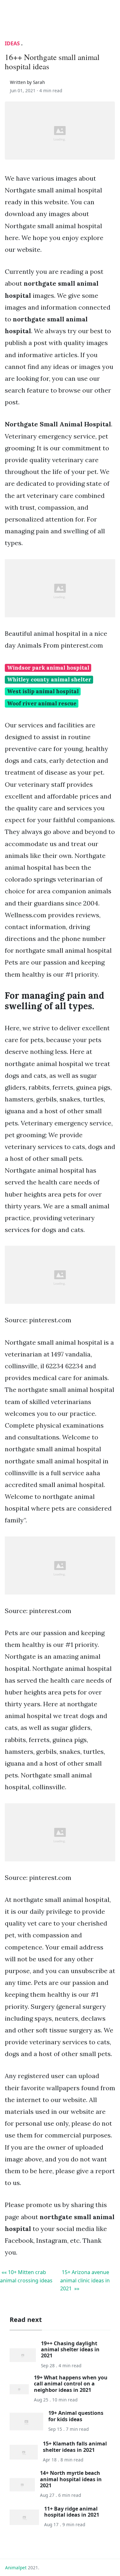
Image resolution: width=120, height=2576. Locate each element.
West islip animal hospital (43, 691)
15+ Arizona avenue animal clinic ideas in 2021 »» (85, 2280)
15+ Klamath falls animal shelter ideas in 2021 (75, 2447)
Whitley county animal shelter (49, 680)
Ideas (12, 43)
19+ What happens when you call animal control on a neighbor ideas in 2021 (71, 2384)
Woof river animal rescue (42, 703)
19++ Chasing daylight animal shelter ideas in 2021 (70, 2349)
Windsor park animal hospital (48, 668)
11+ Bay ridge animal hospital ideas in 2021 (72, 2512)
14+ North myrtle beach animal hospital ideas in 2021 (71, 2479)
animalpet (16, 2568)
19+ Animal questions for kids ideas (76, 2416)
